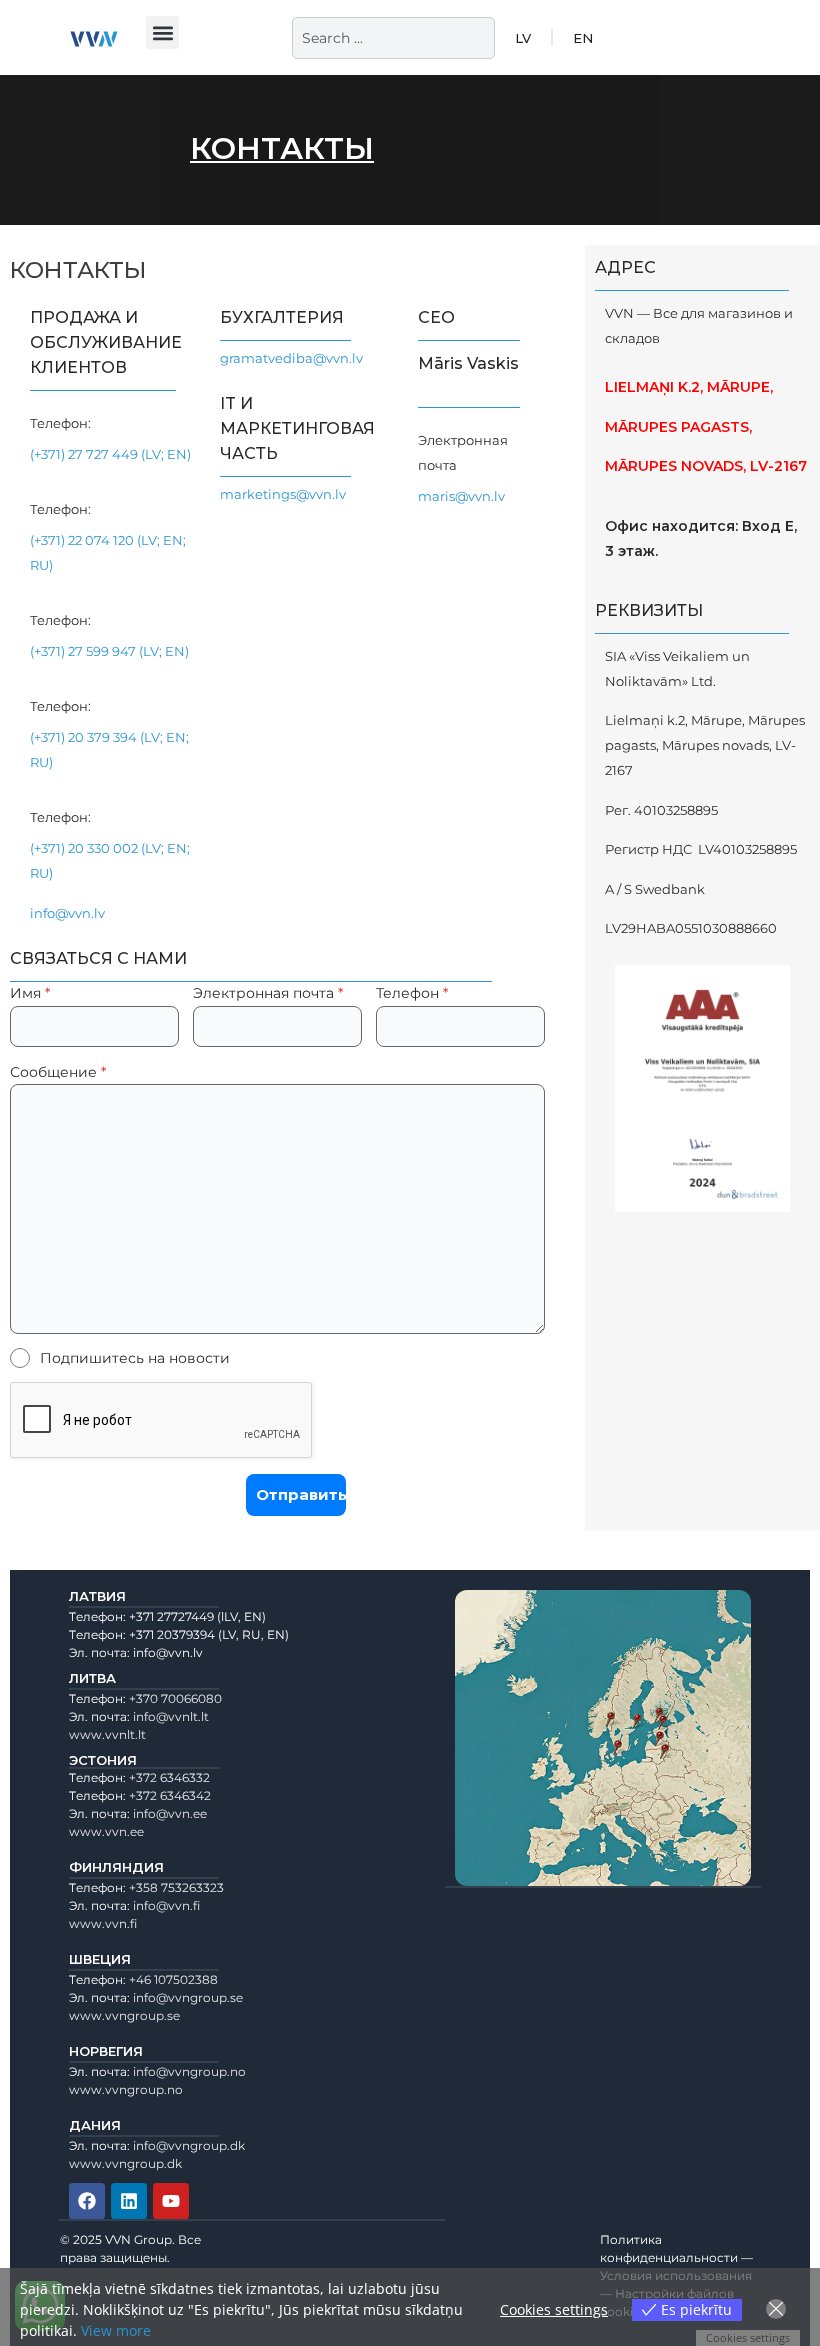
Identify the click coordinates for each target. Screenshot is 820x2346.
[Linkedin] (129, 2201)
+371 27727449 (171, 1616)
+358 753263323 (176, 1887)
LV (523, 38)
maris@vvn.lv (461, 496)
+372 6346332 (169, 1777)
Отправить (301, 1494)
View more (116, 2330)
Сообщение (58, 1072)
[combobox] (393, 38)
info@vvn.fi (166, 1905)
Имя (30, 993)
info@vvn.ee (170, 1813)
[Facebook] (87, 2201)
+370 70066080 (175, 1698)
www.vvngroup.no (126, 2089)
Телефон (412, 993)
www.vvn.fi (103, 1923)
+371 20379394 (172, 1634)
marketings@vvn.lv (283, 494)
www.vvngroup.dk (125, 2163)
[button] (162, 32)
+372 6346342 (170, 1795)
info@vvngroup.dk (189, 2145)
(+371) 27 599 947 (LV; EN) (109, 651)
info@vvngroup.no (189, 2071)
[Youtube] (171, 2201)
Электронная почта (268, 993)
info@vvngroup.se (188, 1997)
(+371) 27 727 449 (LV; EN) (110, 454)
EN (583, 38)
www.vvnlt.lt (107, 1734)
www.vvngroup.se (124, 2015)
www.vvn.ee (106, 1831)
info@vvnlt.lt (171, 1716)
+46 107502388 (173, 1979)
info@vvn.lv (67, 913)
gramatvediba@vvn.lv (291, 358)
